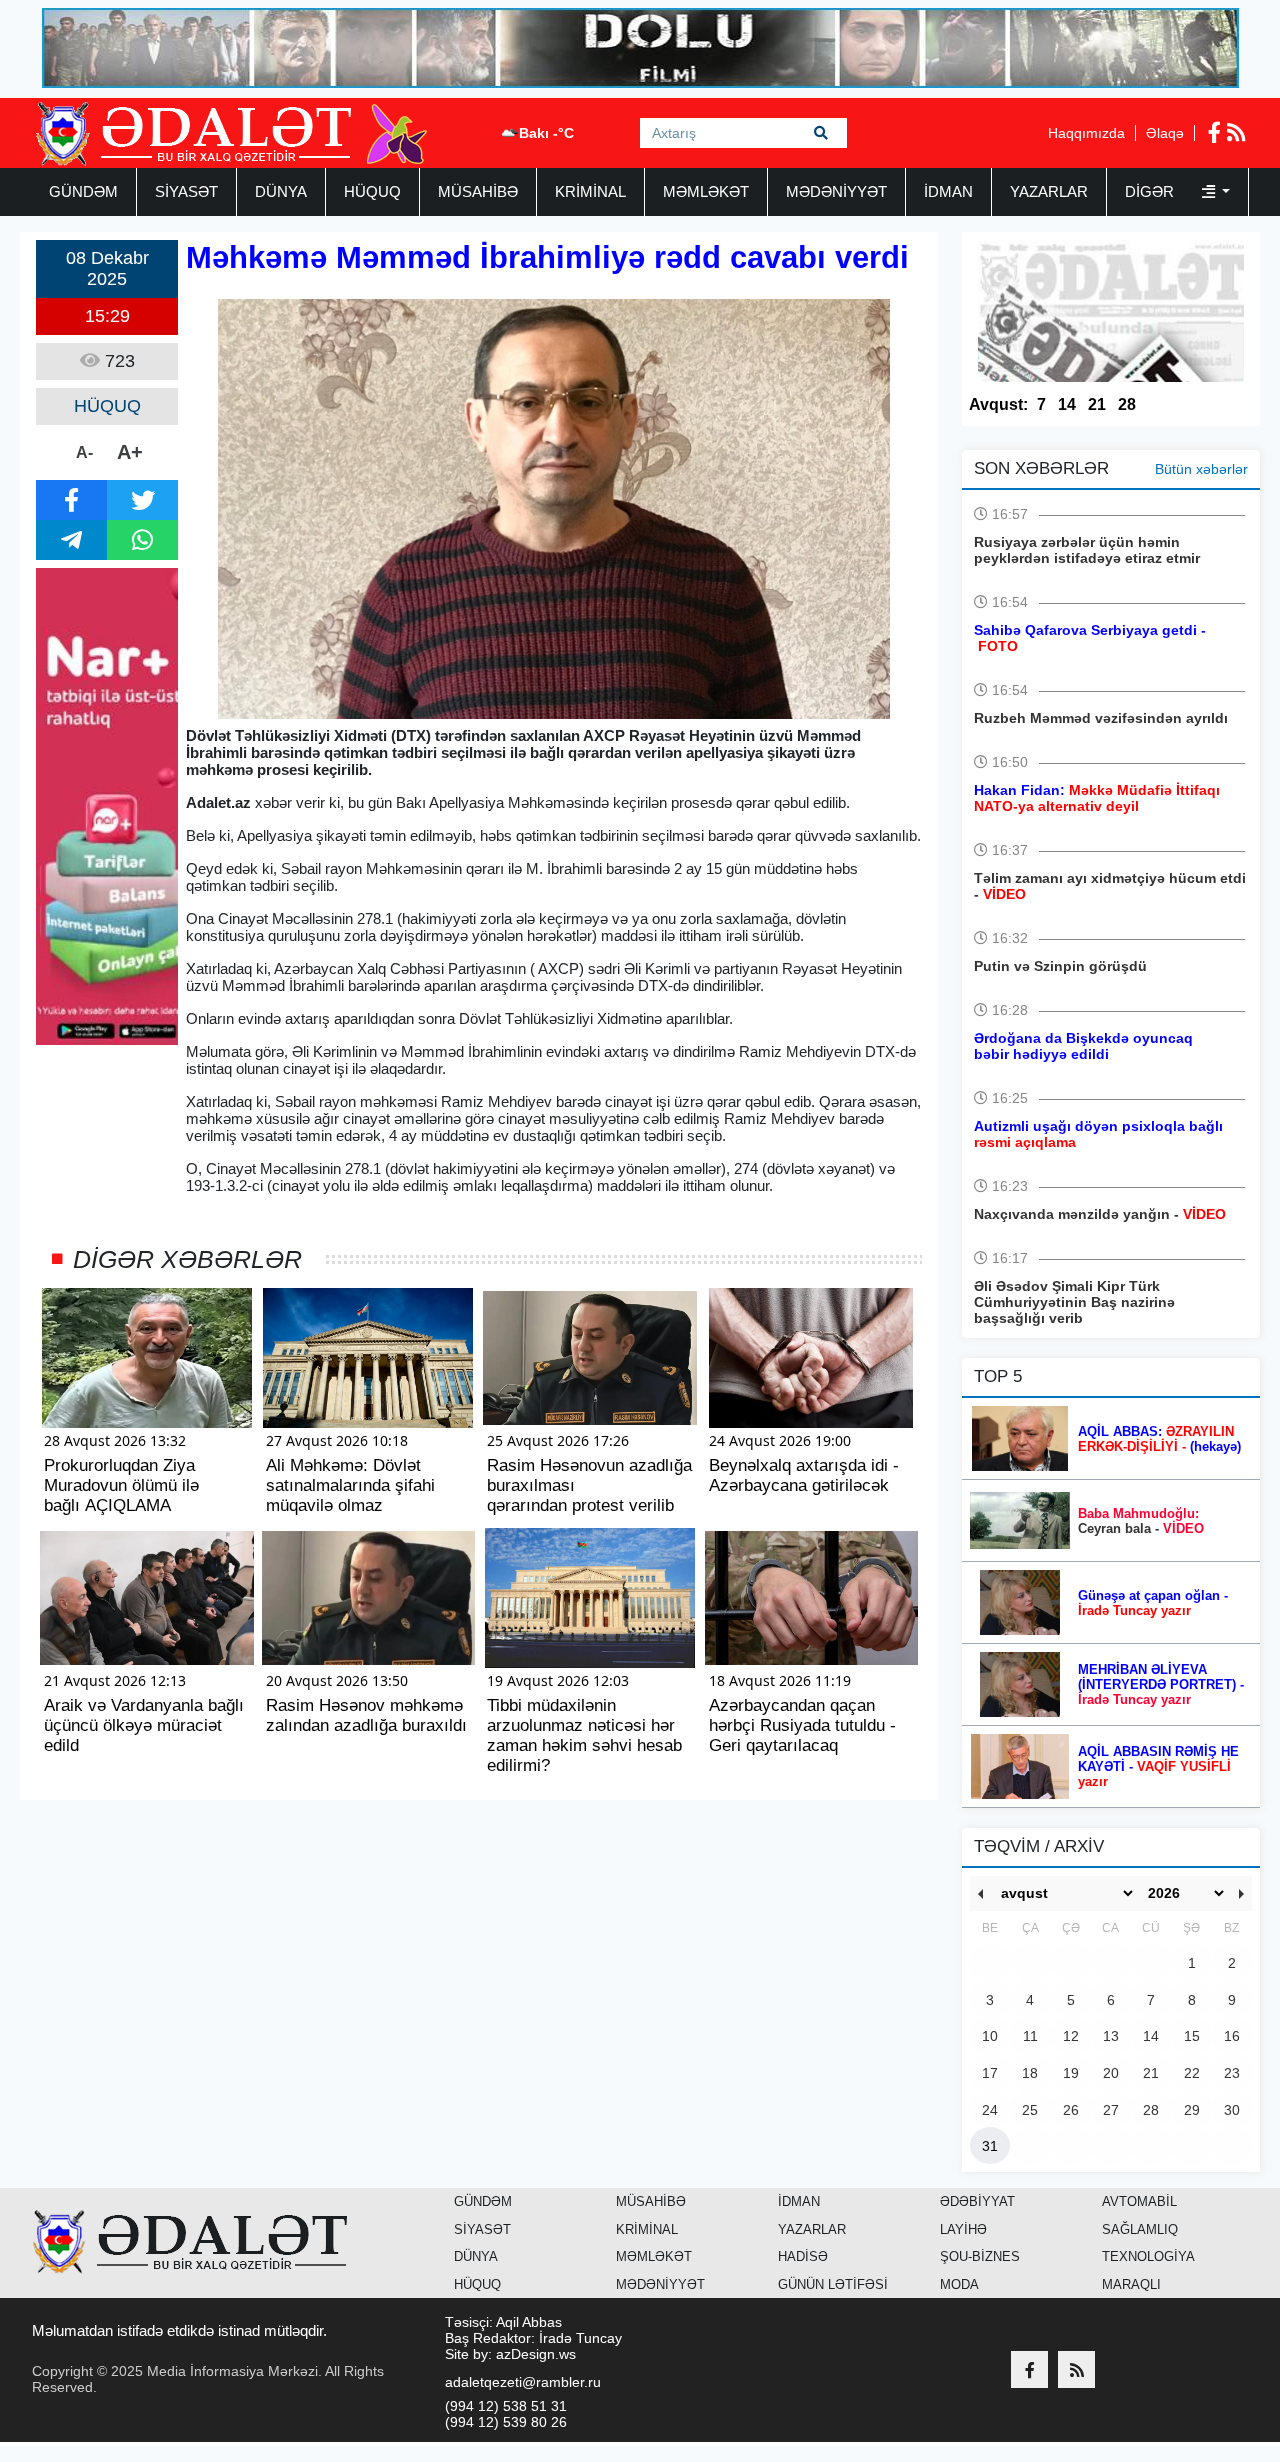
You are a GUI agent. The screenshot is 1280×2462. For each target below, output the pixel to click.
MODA (959, 2284)
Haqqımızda (1086, 133)
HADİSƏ (803, 2256)
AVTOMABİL (1139, 2201)
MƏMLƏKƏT (706, 191)
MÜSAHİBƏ (478, 191)
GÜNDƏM (83, 191)
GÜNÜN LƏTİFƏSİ (833, 2284)
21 (1097, 404)
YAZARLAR (1049, 191)
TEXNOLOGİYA (1148, 2256)
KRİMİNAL (590, 191)
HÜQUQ (372, 191)
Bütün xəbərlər (1201, 469)
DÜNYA (281, 191)
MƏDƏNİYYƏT (836, 191)
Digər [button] (1151, 191)
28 (1127, 404)
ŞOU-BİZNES (980, 2256)
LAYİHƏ (963, 2229)
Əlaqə (1165, 133)
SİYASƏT (186, 191)
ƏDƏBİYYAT (977, 2201)
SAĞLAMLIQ (1140, 2229)
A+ (130, 452)
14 (1067, 404)
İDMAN (948, 191)
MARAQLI (1131, 2284)
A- (84, 452)
